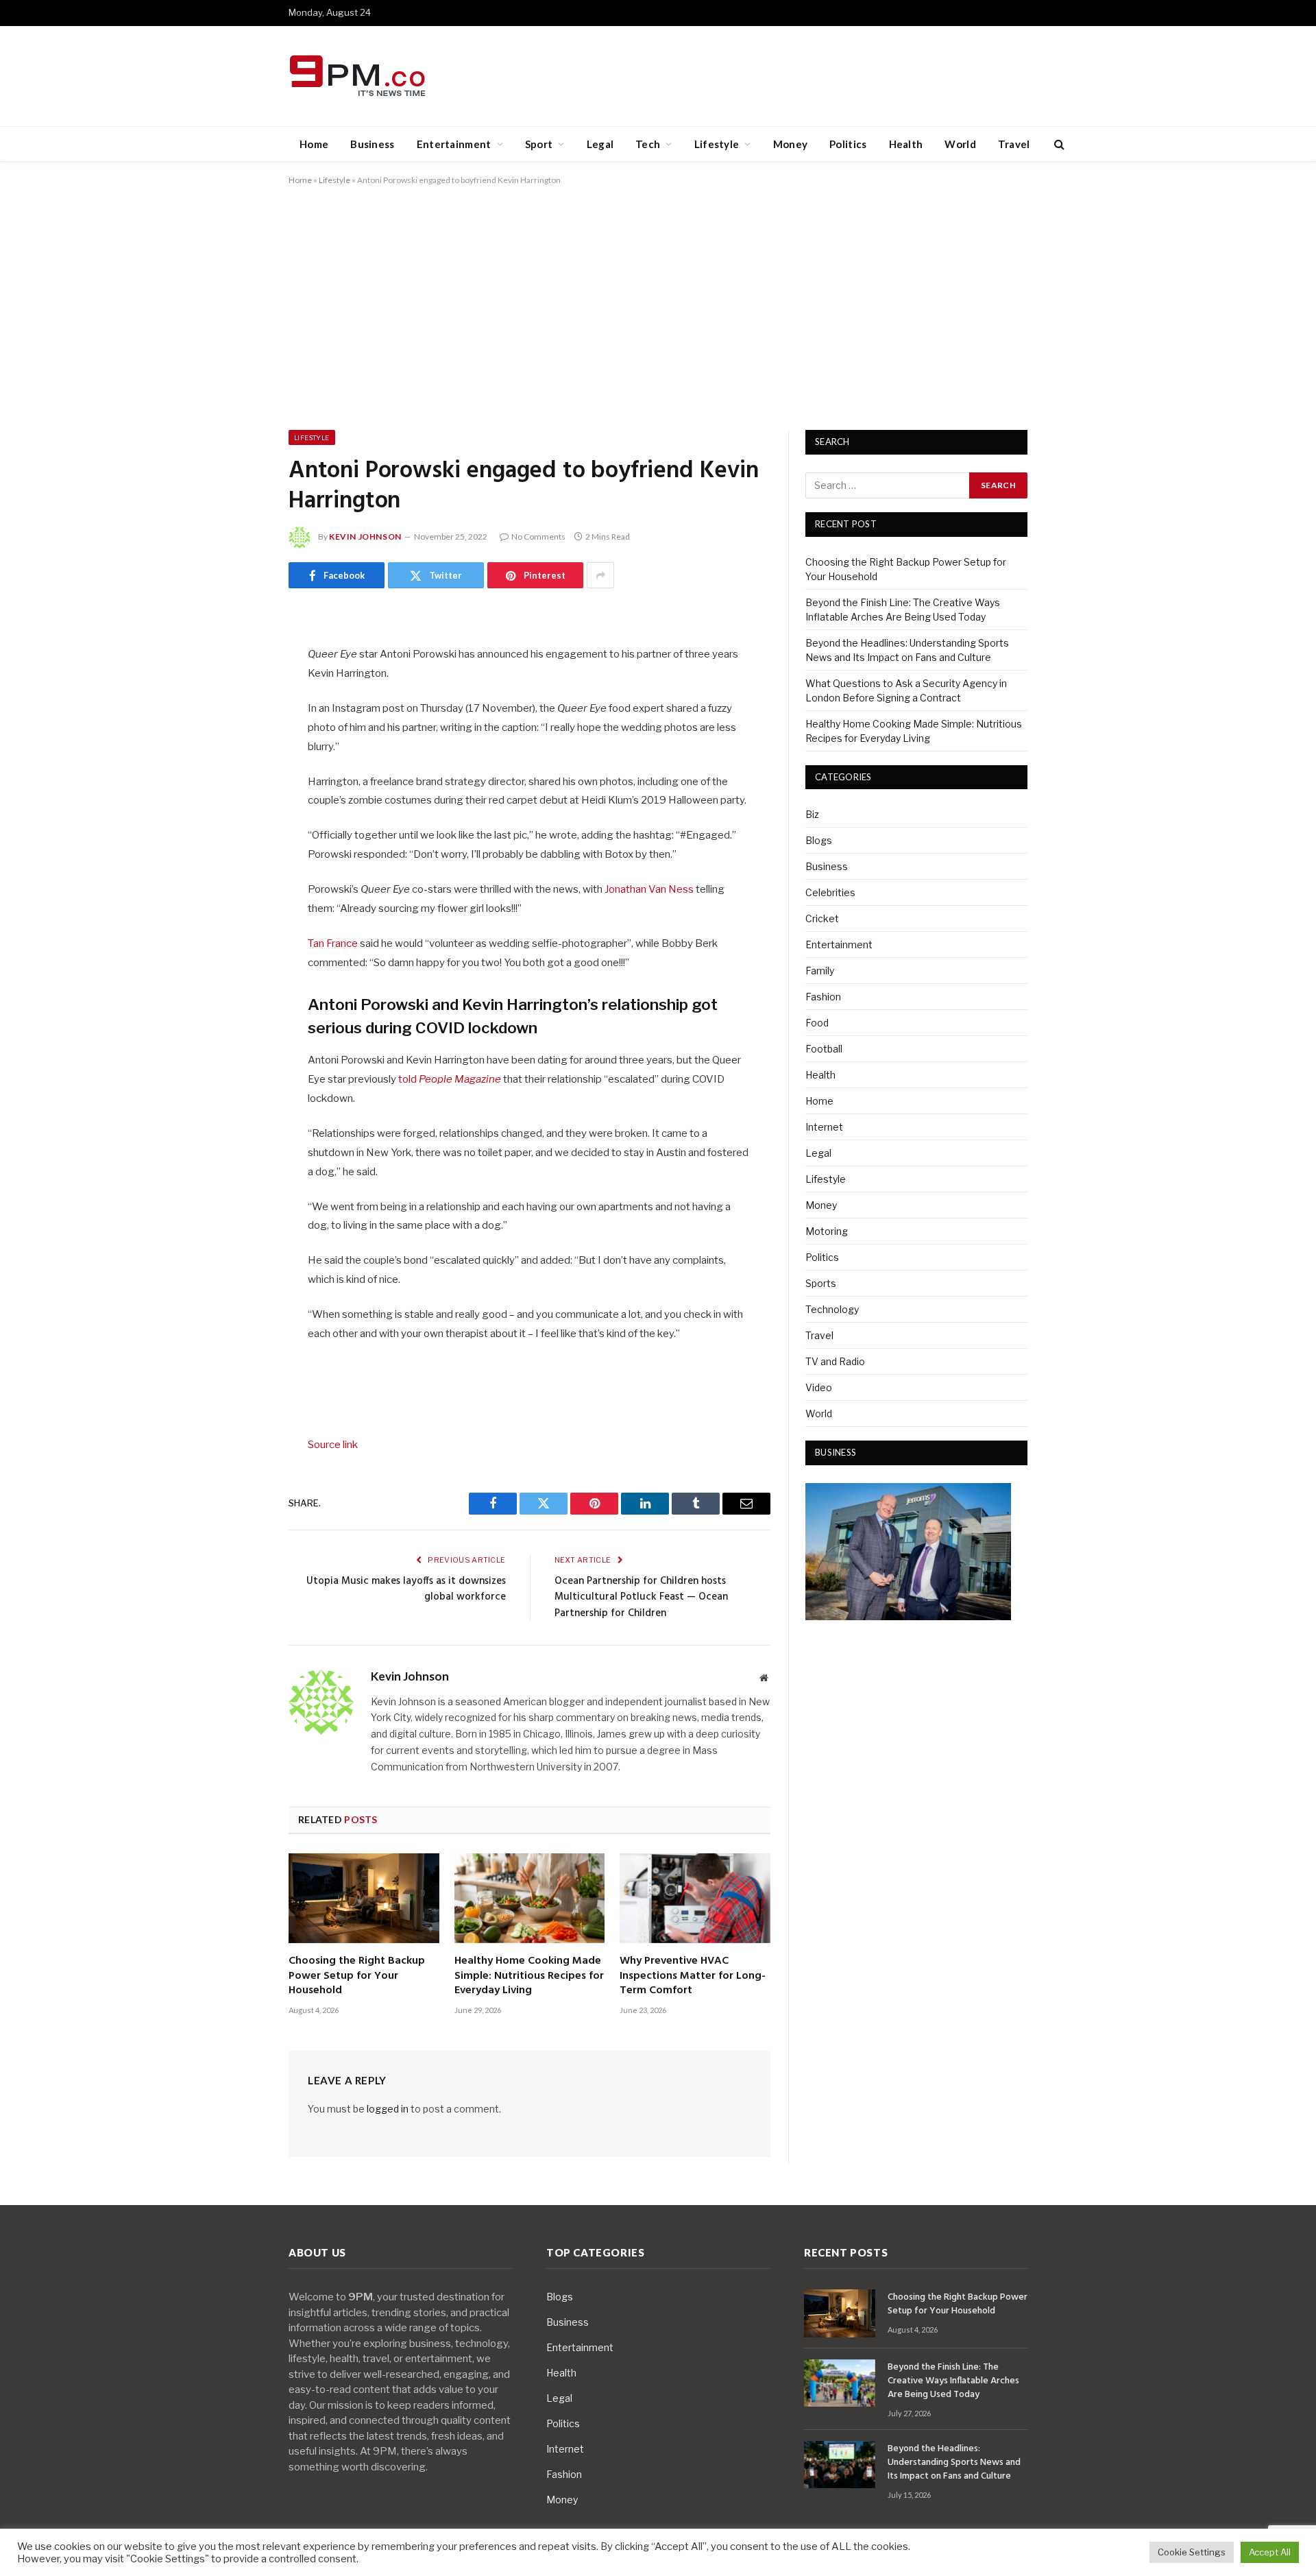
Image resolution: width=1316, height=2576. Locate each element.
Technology (832, 1309)
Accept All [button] (1270, 2552)
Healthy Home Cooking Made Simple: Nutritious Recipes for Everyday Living (529, 1976)
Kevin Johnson (365, 537)
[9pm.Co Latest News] (359, 76)
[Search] (1058, 144)
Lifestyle (717, 144)
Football (824, 1049)
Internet (824, 1127)
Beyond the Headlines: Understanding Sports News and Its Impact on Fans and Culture (954, 2463)
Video (819, 1387)
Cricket (822, 918)
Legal (600, 144)
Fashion (823, 997)
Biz (812, 814)
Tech (648, 144)
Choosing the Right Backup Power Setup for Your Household (357, 1976)
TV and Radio (835, 1361)
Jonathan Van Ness (649, 889)
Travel (1014, 144)
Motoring (827, 1231)
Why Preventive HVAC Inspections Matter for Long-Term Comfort (693, 1976)
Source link (333, 1445)
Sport (539, 144)
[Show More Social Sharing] (600, 575)
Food (817, 1023)
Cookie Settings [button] (1192, 2552)
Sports (821, 1283)
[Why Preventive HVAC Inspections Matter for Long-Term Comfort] (695, 1898)
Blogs (819, 840)
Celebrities (830, 892)
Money (791, 144)
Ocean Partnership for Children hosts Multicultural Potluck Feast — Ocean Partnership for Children (641, 1597)
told (449, 1079)
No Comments (538, 537)
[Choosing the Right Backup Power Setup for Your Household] (364, 1898)
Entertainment (454, 144)
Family (820, 971)
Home (314, 144)
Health (906, 144)
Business (372, 144)
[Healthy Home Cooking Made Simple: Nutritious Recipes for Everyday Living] (530, 1898)
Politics (848, 144)
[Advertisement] (658, 305)
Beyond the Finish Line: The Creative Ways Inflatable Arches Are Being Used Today (953, 2381)
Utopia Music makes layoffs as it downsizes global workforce (406, 1589)
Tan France (333, 943)
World (960, 144)
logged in (388, 2109)
